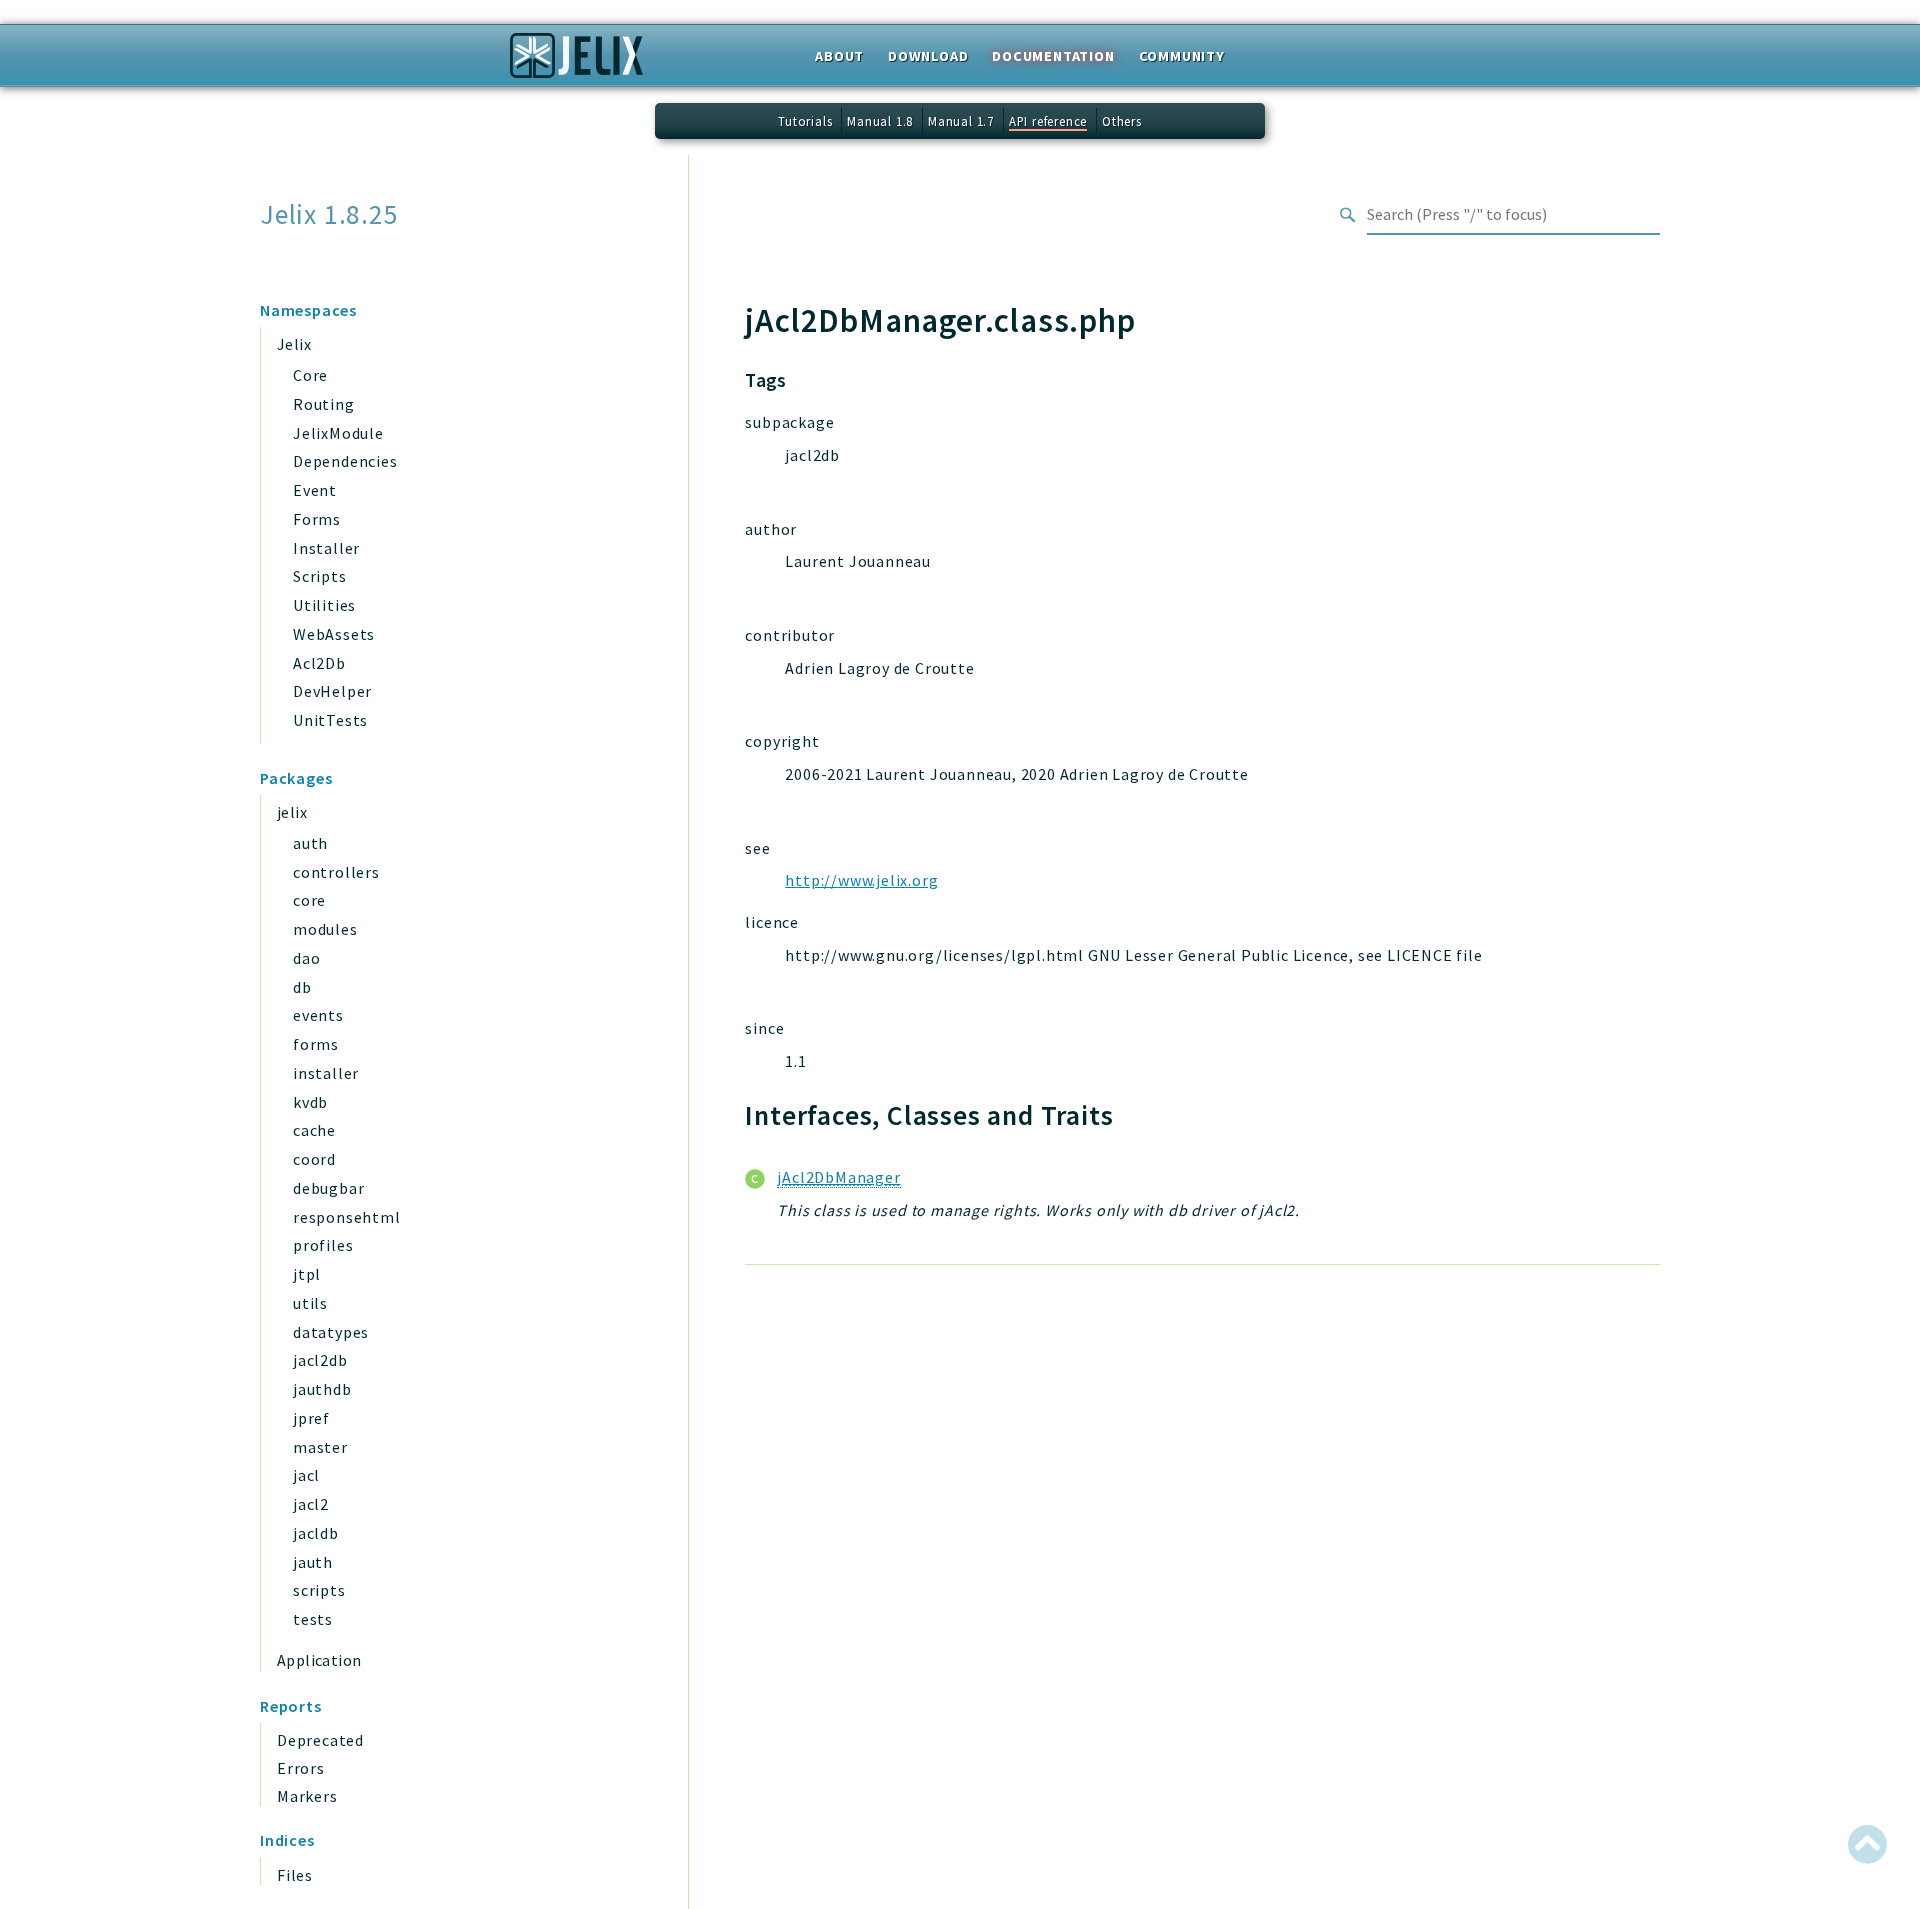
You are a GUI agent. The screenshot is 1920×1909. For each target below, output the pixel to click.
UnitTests (330, 720)
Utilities (324, 605)
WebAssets (334, 634)
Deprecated (320, 1740)
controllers (336, 872)
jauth (313, 1562)
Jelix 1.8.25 (329, 214)
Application (319, 1660)
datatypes (331, 1332)
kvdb (310, 1102)
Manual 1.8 (880, 121)
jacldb (316, 1533)
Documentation (1053, 56)
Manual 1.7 (961, 121)
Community (1182, 56)
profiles (323, 1245)
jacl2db (320, 1360)
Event (315, 490)
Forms (317, 519)
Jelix (294, 344)
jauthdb (322, 1389)
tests (313, 1619)
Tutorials (805, 121)
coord (314, 1159)
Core (310, 375)
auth (310, 843)
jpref (311, 1418)
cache (314, 1130)
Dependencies (345, 461)
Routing (324, 404)
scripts (319, 1590)
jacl (306, 1475)
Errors (301, 1768)
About (839, 56)
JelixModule (338, 433)
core (309, 900)
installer (326, 1073)
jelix (292, 812)
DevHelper (332, 691)
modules (325, 929)
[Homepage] (576, 62)
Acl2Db (319, 663)
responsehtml (347, 1217)
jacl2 (311, 1504)
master (320, 1447)
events (318, 1015)
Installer (326, 548)
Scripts (320, 576)
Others (1122, 121)
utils (310, 1303)
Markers (307, 1796)
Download (928, 56)
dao (306, 958)
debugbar (328, 1188)
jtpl (307, 1274)
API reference (1048, 121)
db (302, 987)
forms (316, 1044)
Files (295, 1875)
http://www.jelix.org (861, 880)
